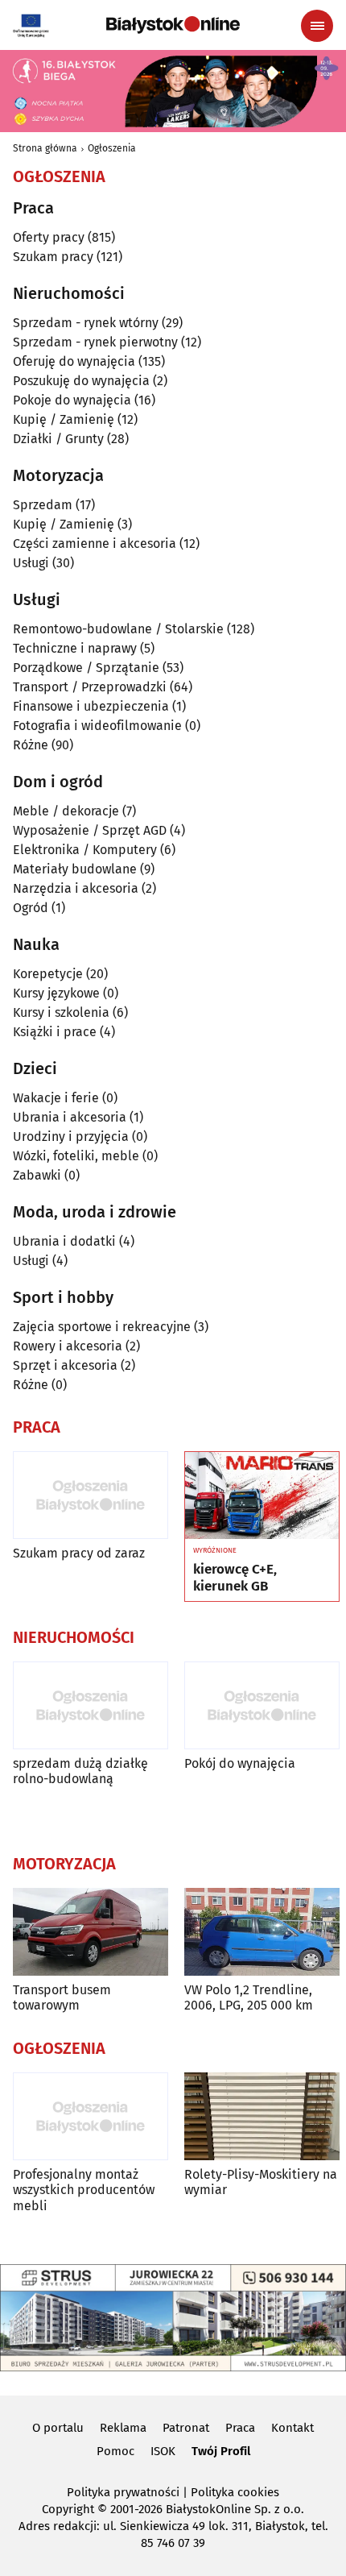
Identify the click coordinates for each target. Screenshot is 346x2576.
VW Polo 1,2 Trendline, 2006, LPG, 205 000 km (249, 1997)
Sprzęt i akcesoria (65, 1365)
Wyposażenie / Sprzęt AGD (90, 830)
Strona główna (45, 148)
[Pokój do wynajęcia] (262, 1705)
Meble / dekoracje (66, 811)
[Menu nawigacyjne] (317, 26)
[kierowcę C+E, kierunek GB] (262, 1495)
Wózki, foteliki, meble (76, 1156)
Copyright (68, 2509)
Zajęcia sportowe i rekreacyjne (102, 1327)
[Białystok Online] (173, 25)
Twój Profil (221, 2451)
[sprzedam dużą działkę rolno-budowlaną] (91, 1705)
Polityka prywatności (123, 2492)
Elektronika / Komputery (85, 850)
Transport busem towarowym (62, 1997)
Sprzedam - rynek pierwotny (95, 342)
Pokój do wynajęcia (240, 1763)
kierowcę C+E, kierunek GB (235, 1578)
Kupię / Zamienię (64, 419)
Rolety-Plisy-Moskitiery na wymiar (261, 2182)
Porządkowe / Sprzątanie (86, 668)
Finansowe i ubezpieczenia (91, 706)
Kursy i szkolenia (61, 1012)
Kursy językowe (56, 993)
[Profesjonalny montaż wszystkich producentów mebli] (91, 2116)
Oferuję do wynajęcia (74, 361)
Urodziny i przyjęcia (71, 1137)
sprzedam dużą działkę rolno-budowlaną (80, 1771)
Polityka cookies (235, 2492)
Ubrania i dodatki (64, 1241)
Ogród (31, 908)
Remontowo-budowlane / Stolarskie (118, 629)
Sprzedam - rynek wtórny (86, 323)
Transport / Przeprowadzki (90, 687)
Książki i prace (55, 1032)
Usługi (31, 563)
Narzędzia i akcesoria (76, 888)
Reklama (123, 2428)
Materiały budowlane (75, 869)
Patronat (186, 2428)
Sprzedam (43, 505)
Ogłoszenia (112, 148)
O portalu (58, 2428)
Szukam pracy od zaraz (79, 1553)
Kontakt (292, 2428)
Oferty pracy (49, 237)
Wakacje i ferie (56, 1098)
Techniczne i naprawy (75, 648)
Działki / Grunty (58, 439)
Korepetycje (48, 974)
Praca (240, 2428)
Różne (31, 745)
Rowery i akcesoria (68, 1346)
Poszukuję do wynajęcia (81, 381)
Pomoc (115, 2451)
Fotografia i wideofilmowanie (97, 726)
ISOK (163, 2451)
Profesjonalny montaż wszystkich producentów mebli (84, 2190)
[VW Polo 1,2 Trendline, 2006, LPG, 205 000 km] (262, 1932)
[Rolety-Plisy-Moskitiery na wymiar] (262, 2116)
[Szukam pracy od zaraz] (91, 1495)
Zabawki (37, 1175)
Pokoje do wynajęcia (72, 400)
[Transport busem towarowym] (91, 1932)
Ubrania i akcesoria (70, 1117)
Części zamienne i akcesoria (95, 543)
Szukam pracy (53, 257)
